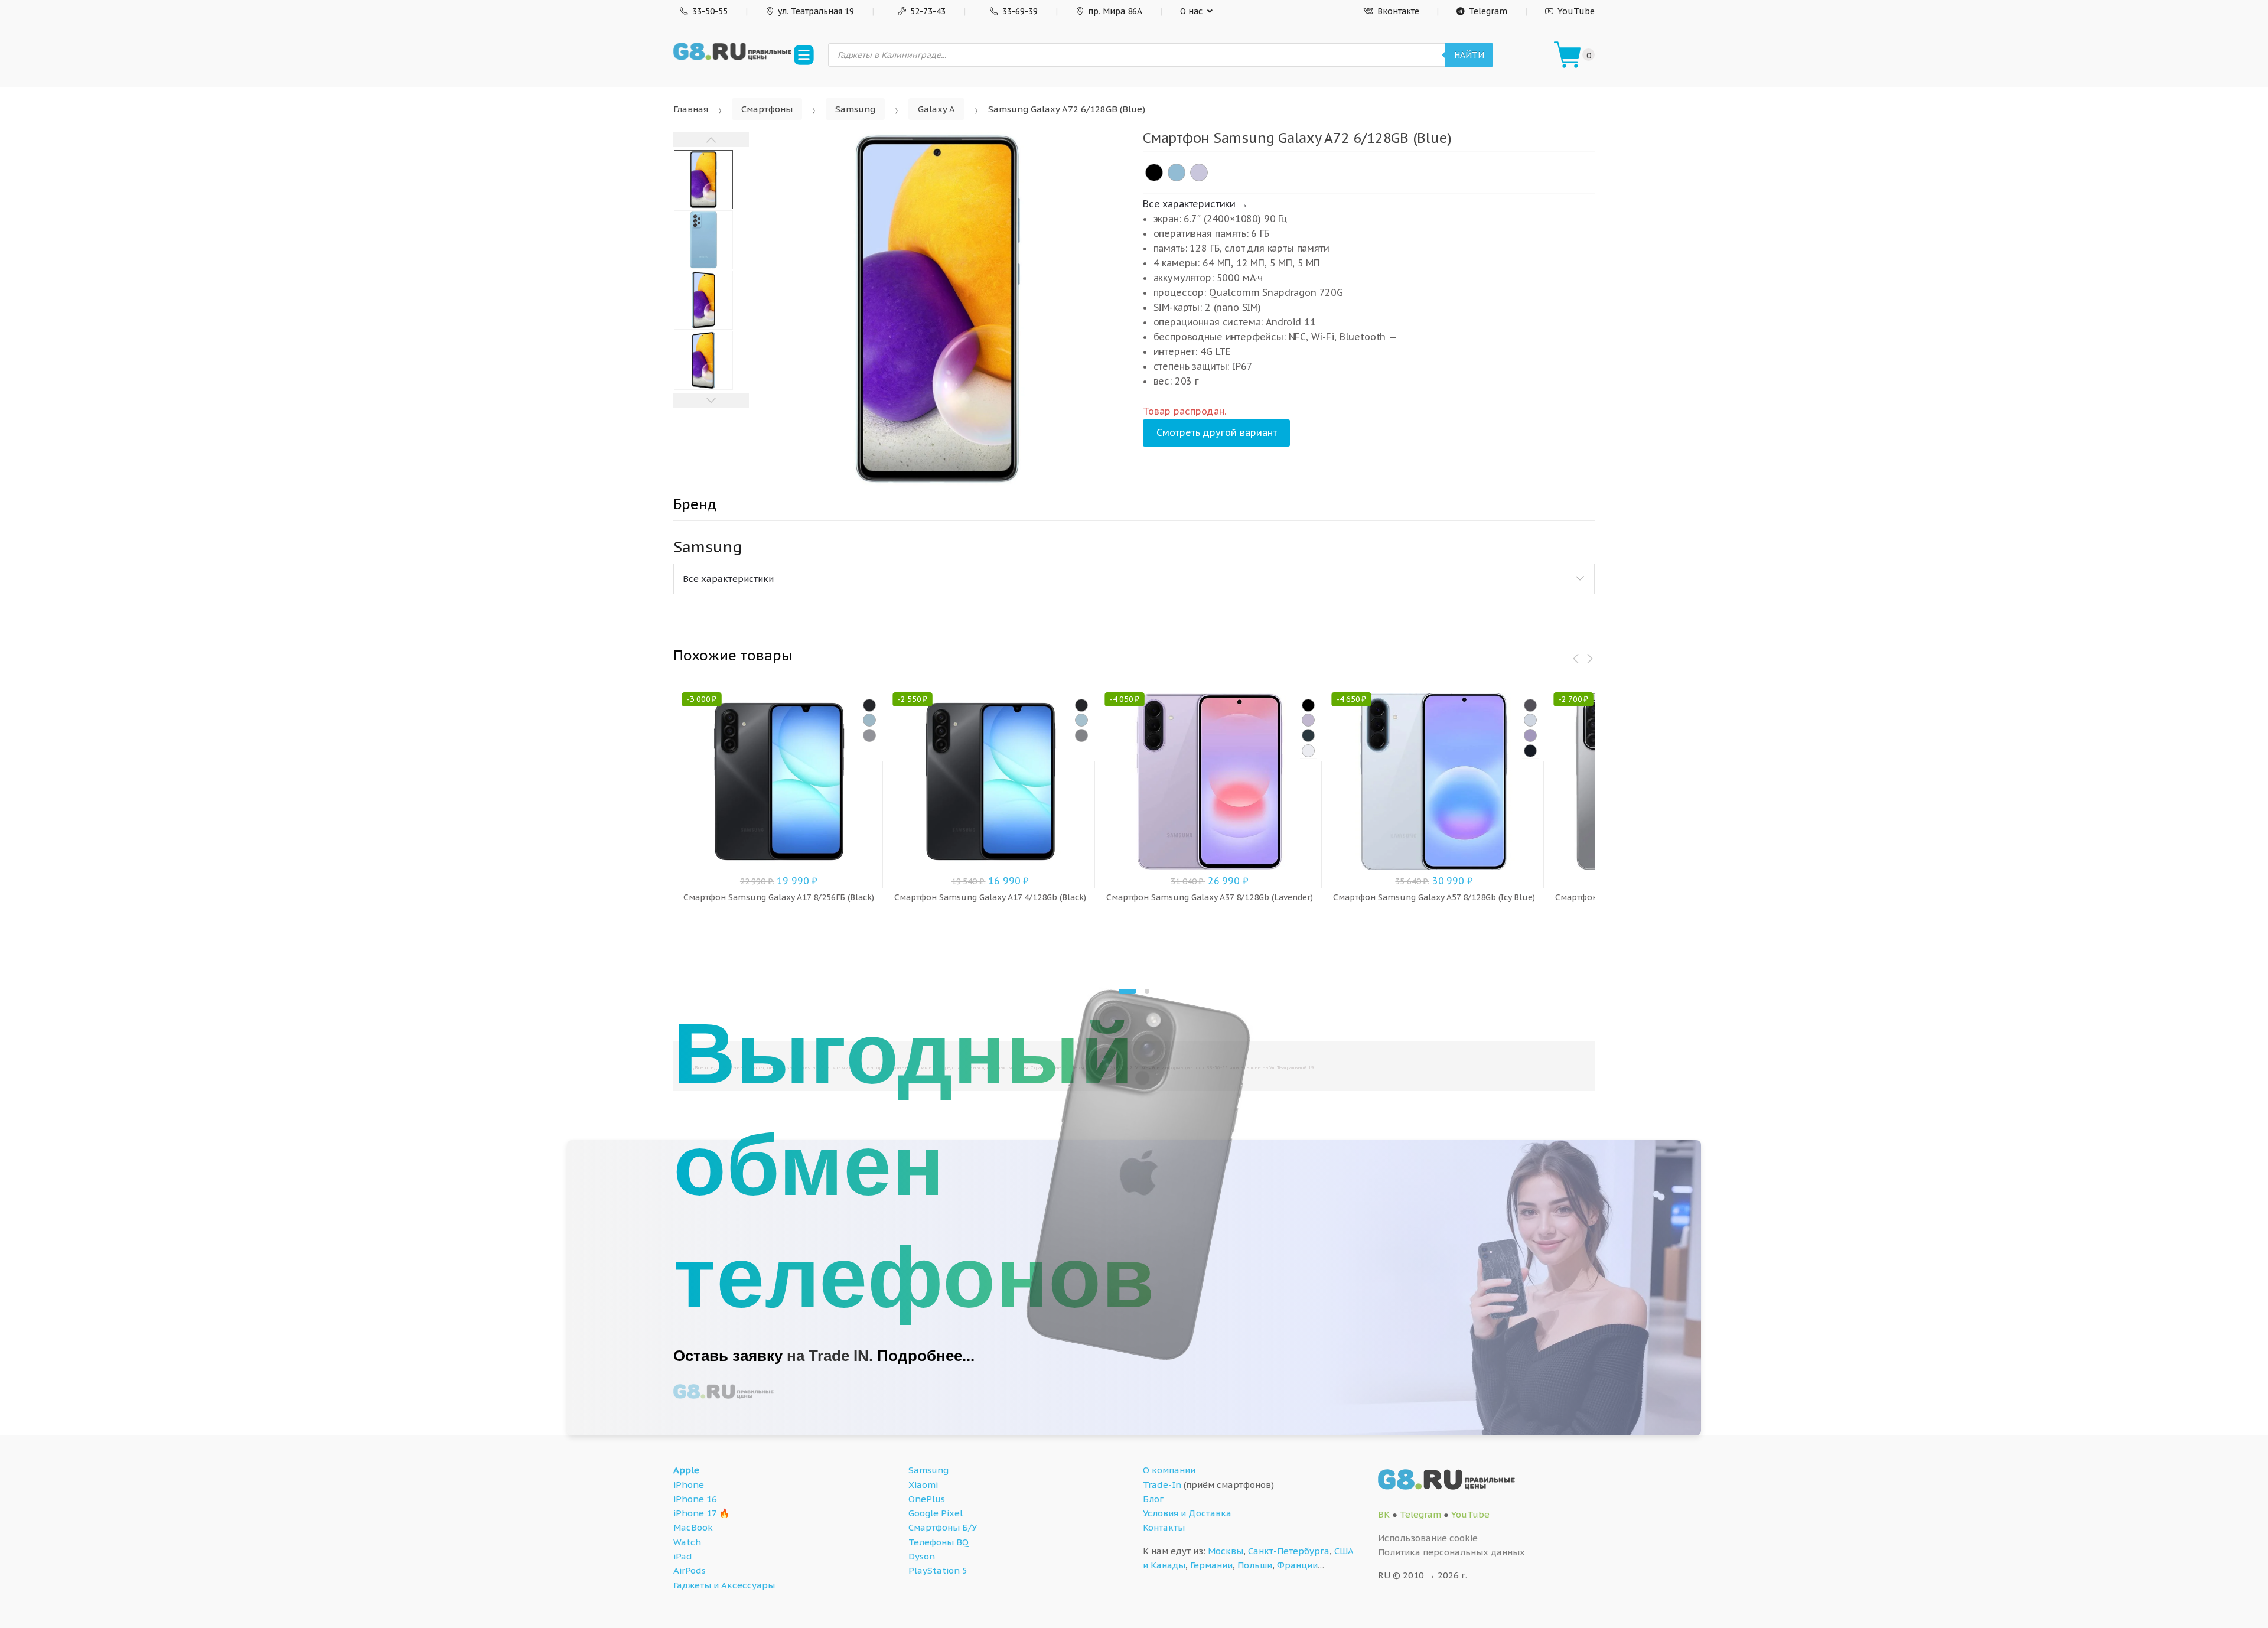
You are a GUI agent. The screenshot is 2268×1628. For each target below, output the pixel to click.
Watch (687, 1542)
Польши (1255, 1565)
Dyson (922, 1556)
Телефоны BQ (939, 1542)
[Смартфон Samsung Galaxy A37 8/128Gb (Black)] (1308, 705)
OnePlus (927, 1499)
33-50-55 (710, 11)
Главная (691, 109)
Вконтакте (1398, 11)
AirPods (690, 1570)
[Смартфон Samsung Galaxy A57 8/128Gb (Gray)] (1530, 705)
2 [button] (1147, 991)
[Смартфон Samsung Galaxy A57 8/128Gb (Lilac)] (1530, 735)
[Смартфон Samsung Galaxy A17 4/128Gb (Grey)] (1081, 735)
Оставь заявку (728, 1356)
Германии (1211, 1565)
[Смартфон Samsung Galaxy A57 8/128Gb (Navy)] (1530, 751)
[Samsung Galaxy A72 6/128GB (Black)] (1154, 172)
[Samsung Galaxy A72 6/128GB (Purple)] (1199, 172)
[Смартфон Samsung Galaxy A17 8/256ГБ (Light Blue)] (869, 720)
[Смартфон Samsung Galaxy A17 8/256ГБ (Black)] (869, 705)
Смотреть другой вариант (1217, 432)
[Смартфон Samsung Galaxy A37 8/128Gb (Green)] (1308, 735)
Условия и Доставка (1187, 1513)
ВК (1384, 1514)
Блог (1153, 1499)
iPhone (689, 1485)
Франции (1297, 1565)
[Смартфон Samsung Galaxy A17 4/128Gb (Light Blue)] (1081, 720)
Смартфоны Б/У (943, 1527)
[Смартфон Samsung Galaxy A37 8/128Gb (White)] (1308, 751)
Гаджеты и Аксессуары (724, 1585)
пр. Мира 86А (1115, 11)
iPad (683, 1556)
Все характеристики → (1195, 204)
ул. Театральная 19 (816, 11)
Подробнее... (926, 1356)
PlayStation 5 (938, 1570)
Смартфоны (767, 109)
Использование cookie (1428, 1538)
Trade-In (1162, 1485)
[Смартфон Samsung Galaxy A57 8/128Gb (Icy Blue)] (1530, 720)
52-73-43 (928, 11)
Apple (686, 1470)
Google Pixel (936, 1513)
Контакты (1164, 1527)
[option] (937, 309)
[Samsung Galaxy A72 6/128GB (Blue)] (1177, 172)
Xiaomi (923, 1485)
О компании (1169, 1470)
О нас (1191, 11)
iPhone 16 (695, 1499)
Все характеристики (728, 579)
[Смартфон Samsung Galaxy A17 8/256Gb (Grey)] (869, 735)
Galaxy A (936, 109)
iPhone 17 (695, 1513)
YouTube (1576, 11)
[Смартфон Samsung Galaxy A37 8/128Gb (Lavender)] (1308, 720)
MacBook (693, 1527)
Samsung (855, 109)
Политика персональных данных (1451, 1552)
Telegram (1488, 11)
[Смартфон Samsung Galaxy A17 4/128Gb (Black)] (1081, 705)
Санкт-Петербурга (1289, 1551)
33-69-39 (1020, 11)
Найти (1469, 55)
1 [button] (1128, 991)
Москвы (1226, 1551)
